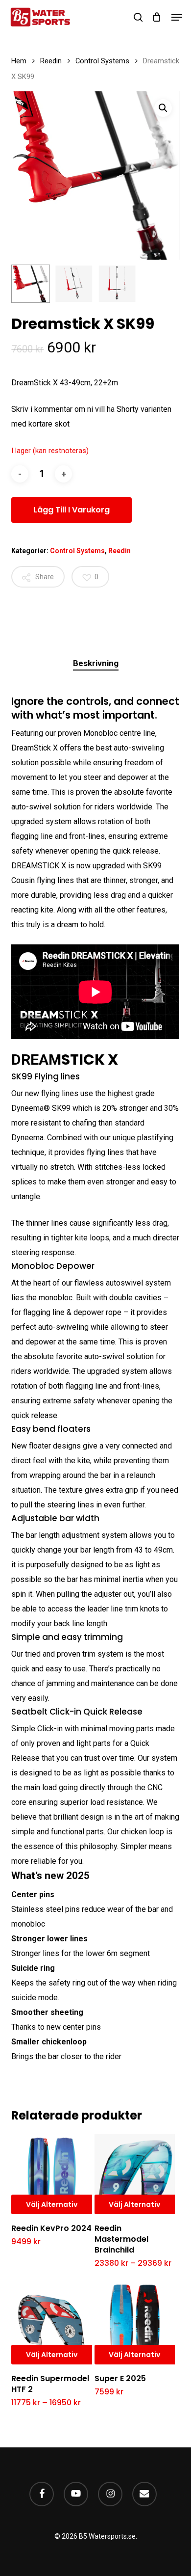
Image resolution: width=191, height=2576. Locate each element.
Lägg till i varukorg (72, 510)
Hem (19, 61)
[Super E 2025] (135, 2324)
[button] (177, 17)
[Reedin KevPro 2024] (52, 2174)
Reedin (51, 61)
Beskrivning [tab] (96, 663)
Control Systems (102, 61)
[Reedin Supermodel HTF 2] (52, 2324)
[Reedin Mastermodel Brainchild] (135, 2174)
